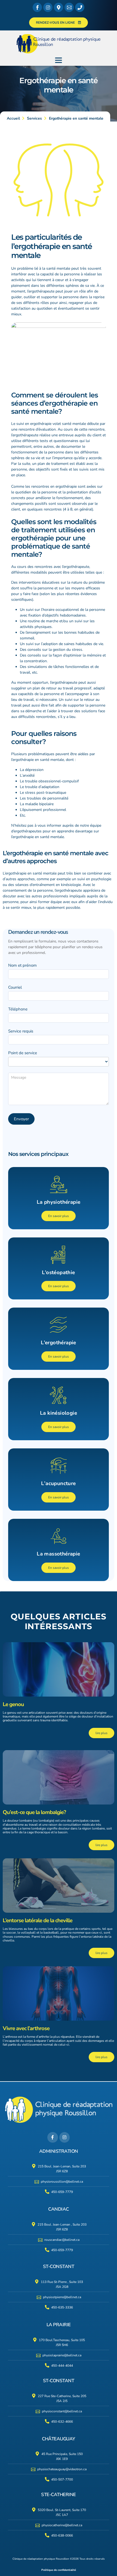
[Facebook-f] (53, 2137)
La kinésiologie (59, 1413)
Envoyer (21, 1119)
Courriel (15, 987)
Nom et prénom (22, 965)
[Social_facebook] (37, 7)
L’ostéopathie (58, 1273)
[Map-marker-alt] (59, 7)
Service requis (21, 1031)
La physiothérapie (59, 1202)
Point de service (23, 1053)
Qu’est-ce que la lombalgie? (34, 1812)
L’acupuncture (58, 1483)
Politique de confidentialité (59, 2570)
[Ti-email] (69, 7)
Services (34, 118)
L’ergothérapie (59, 1343)
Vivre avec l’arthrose (26, 2028)
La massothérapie (58, 1554)
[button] (59, 60)
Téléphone (18, 1009)
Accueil (13, 118)
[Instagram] (48, 7)
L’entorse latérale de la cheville (38, 1920)
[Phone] (80, 7)
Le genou (13, 1704)
